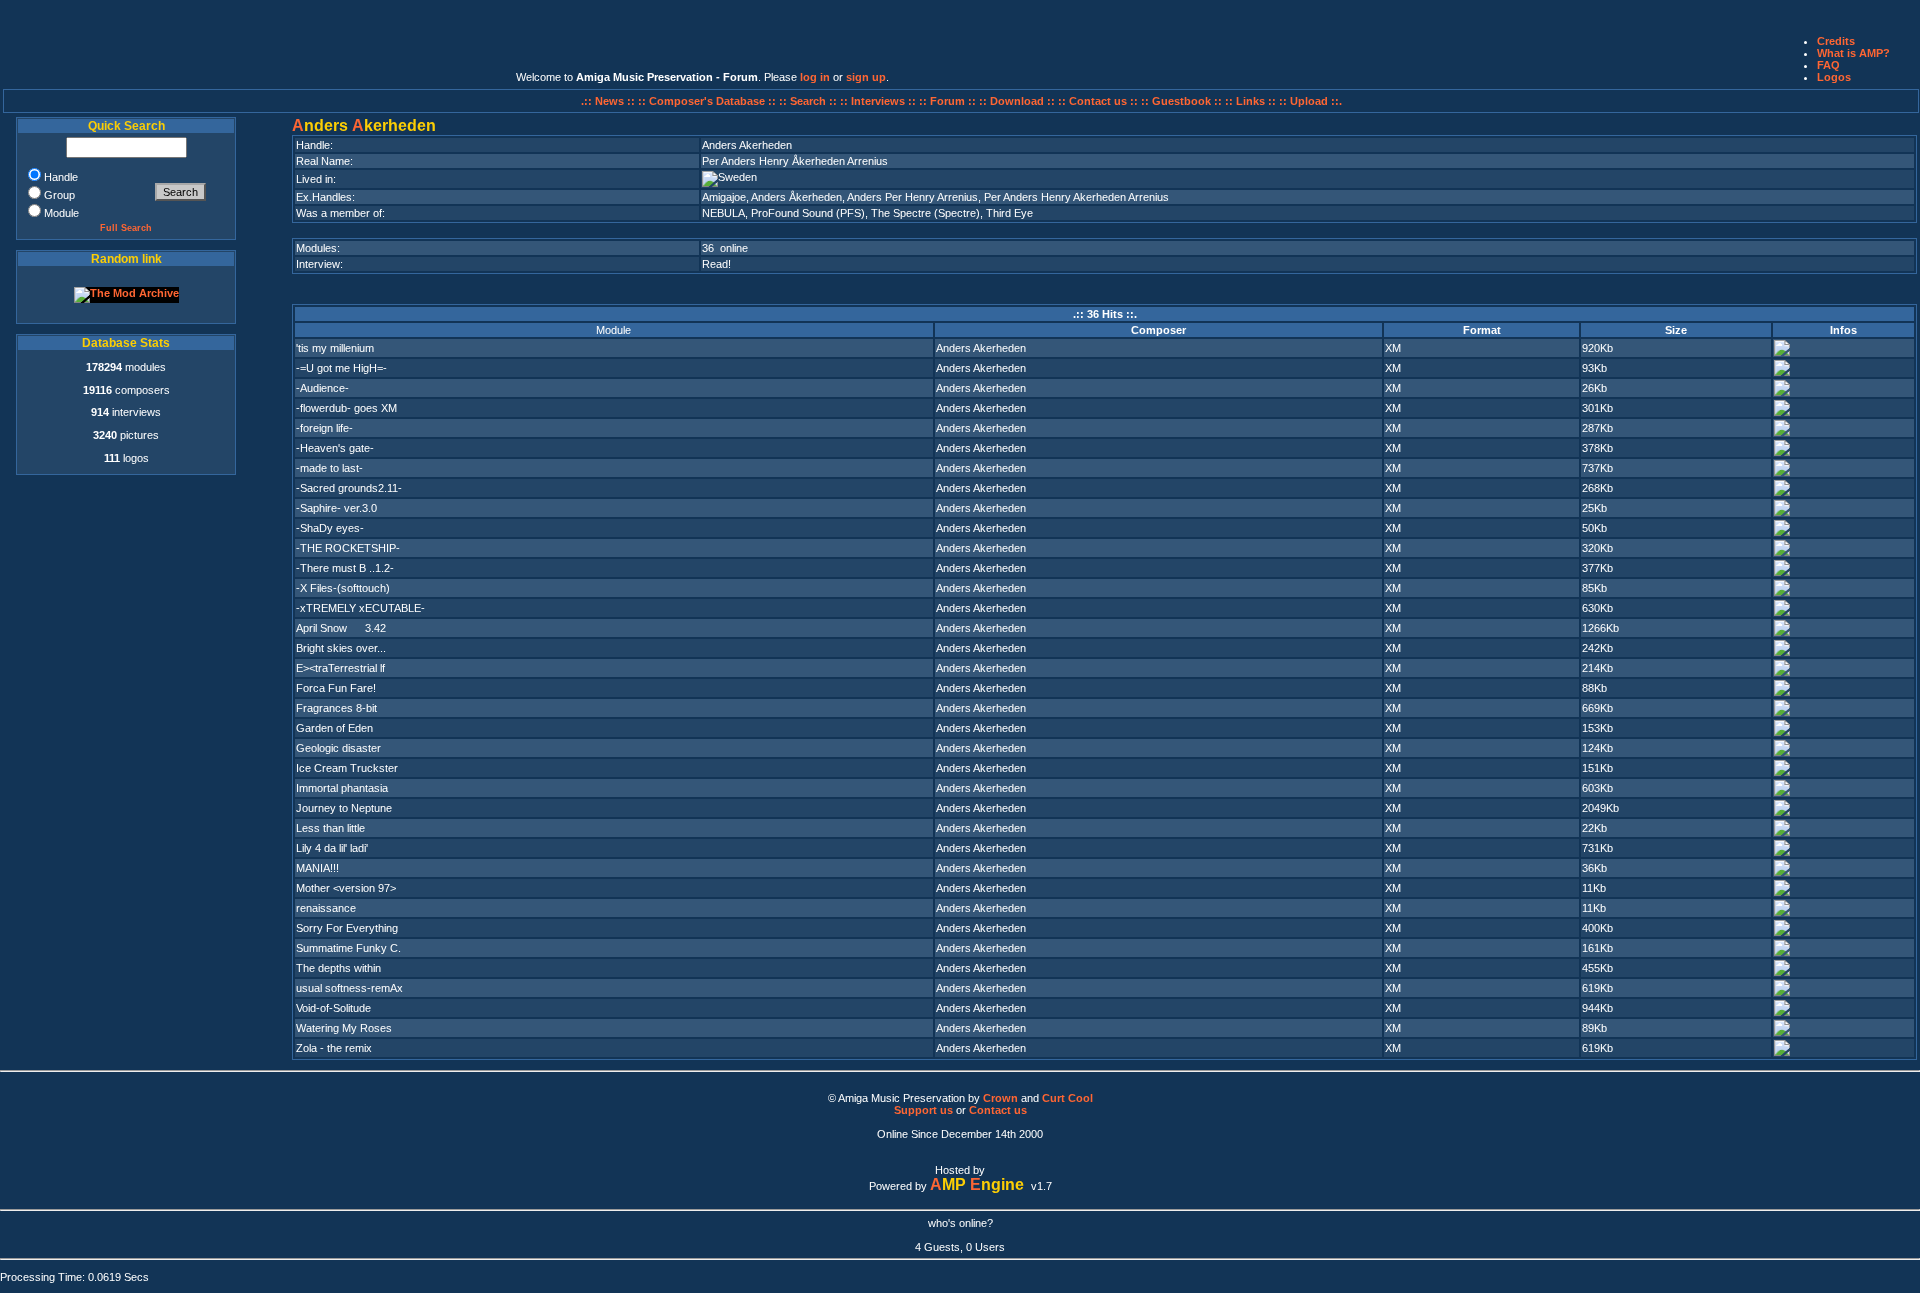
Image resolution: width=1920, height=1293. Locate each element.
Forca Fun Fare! (336, 688)
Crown (1000, 1098)
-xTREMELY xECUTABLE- (360, 608)
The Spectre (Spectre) (925, 213)
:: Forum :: (949, 101)
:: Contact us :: (1098, 101)
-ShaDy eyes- (330, 528)
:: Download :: (1018, 101)
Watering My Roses (344, 1028)
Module (613, 330)
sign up (866, 77)
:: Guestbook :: (1181, 101)
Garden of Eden (334, 728)
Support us (923, 1110)
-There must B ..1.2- (345, 568)
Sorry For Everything (347, 928)
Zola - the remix (334, 1048)
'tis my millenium (335, 348)
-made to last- (329, 468)
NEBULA (723, 213)
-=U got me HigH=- (341, 368)
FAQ (1828, 65)
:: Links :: (1250, 101)
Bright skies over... (341, 648)
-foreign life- (324, 428)
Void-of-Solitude (333, 1008)
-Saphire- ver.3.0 (336, 508)
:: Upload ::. (1310, 101)
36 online (725, 248)
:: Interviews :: (879, 101)
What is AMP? (1853, 53)
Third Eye (1009, 213)
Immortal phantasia (342, 788)
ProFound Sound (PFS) (808, 213)
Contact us (998, 1110)
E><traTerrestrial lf (340, 668)
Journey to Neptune (344, 808)
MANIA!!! (317, 868)
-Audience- (322, 388)
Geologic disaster (338, 748)
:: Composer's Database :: (708, 101)
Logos (1834, 77)
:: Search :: (809, 101)
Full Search (126, 228)
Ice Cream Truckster (347, 768)
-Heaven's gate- (335, 448)
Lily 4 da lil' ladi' (332, 848)
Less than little (330, 828)
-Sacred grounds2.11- (349, 488)
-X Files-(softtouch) (343, 588)
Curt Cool (1067, 1098)
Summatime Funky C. (348, 948)
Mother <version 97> (346, 888)
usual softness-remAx (349, 988)
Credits (1836, 41)
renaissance (326, 908)
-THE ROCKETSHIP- (348, 548)
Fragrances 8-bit (336, 708)
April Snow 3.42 (341, 628)
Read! (716, 264)
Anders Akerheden (981, 348)
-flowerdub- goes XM (346, 408)
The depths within (338, 968)
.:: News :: (609, 101)
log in (815, 77)
